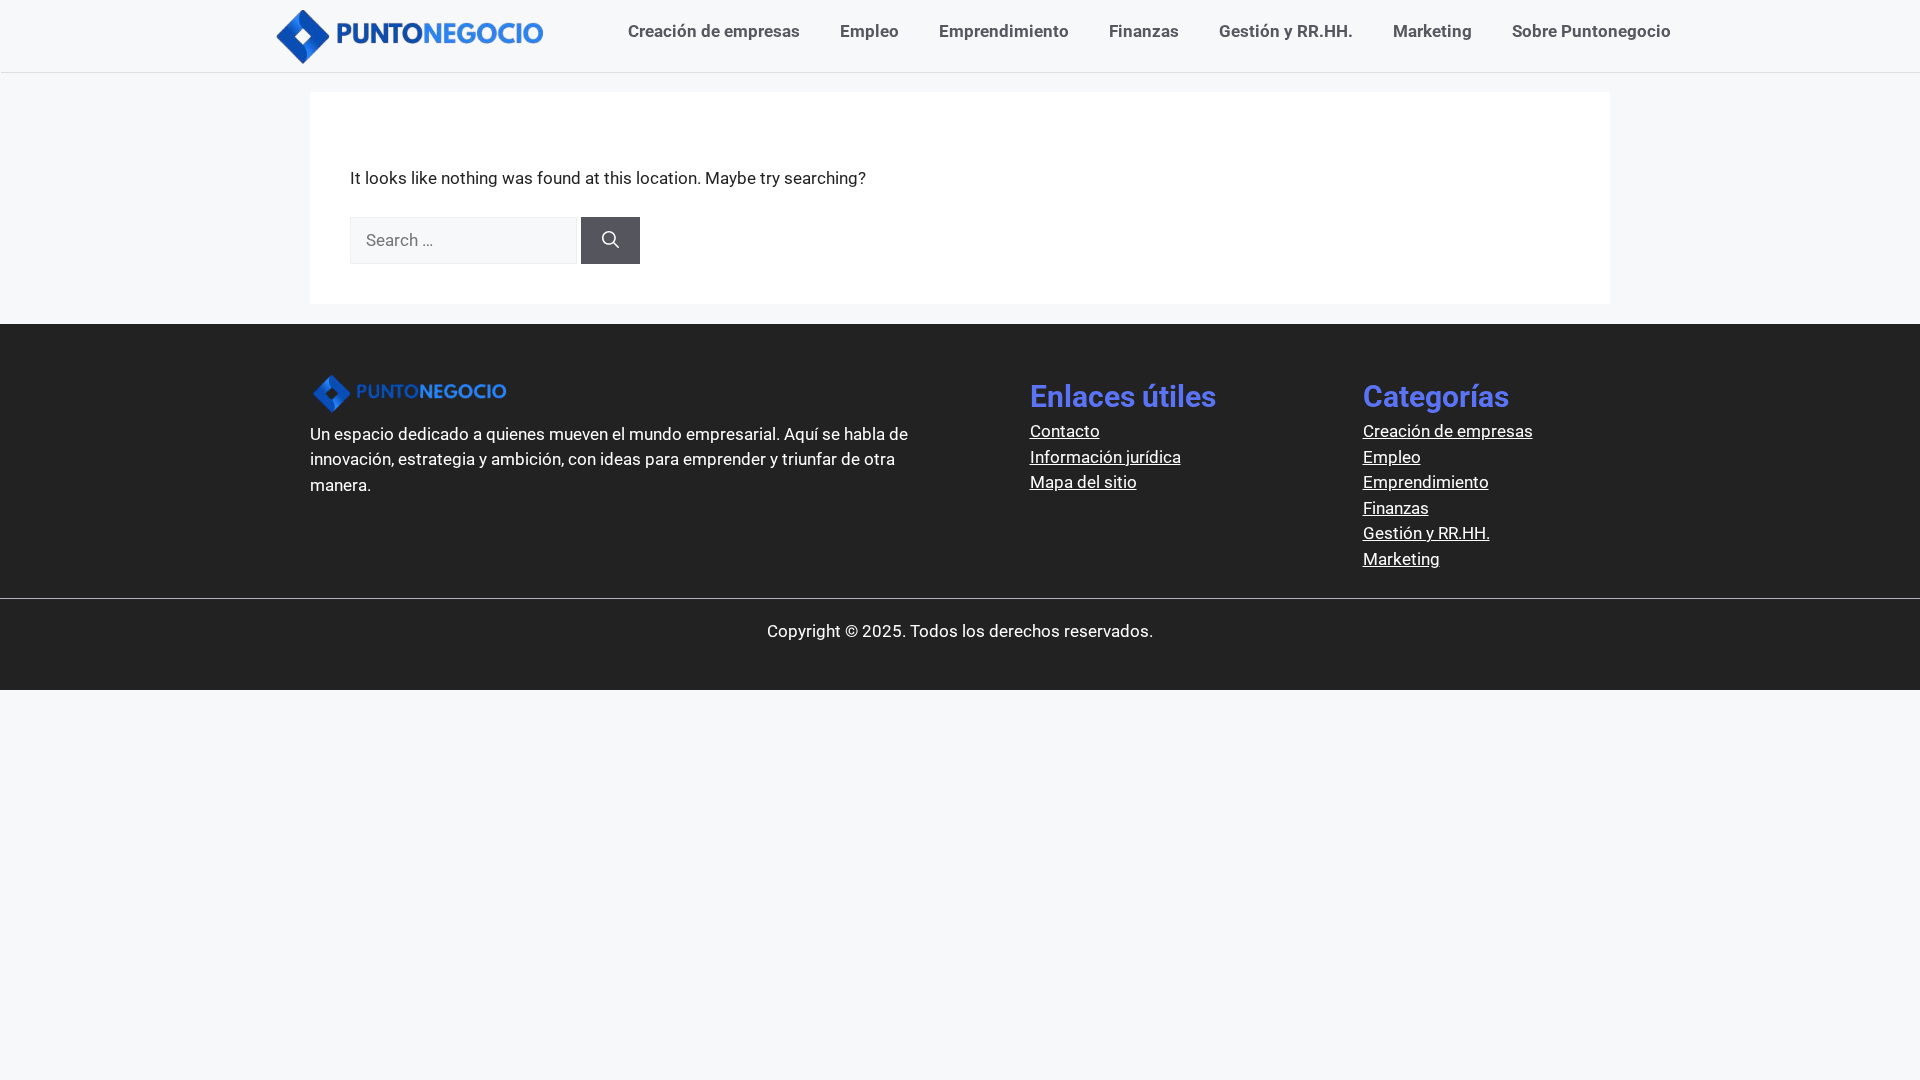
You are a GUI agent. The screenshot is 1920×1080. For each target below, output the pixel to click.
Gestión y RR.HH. (1286, 31)
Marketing (1432, 31)
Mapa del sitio (1083, 482)
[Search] (610, 241)
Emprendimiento (1004, 31)
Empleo (869, 31)
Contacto (1065, 431)
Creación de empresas (714, 31)
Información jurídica (1105, 457)
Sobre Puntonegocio (1591, 31)
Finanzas (1144, 31)
